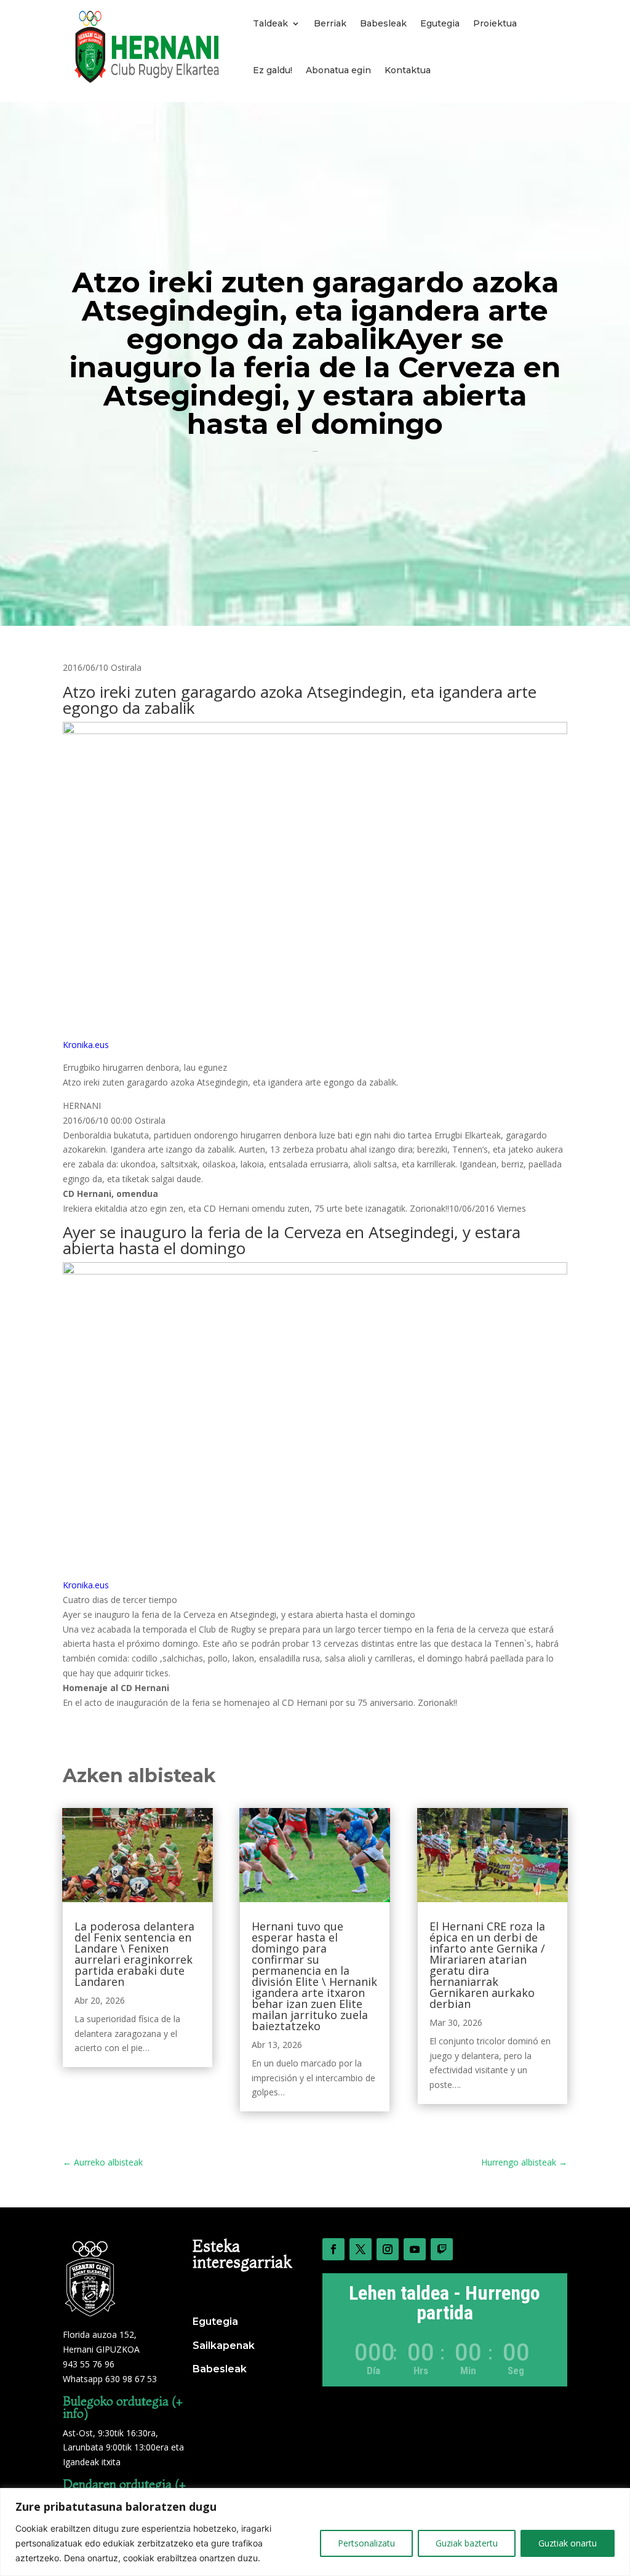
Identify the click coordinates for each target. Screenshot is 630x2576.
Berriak (330, 23)
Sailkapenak (224, 2346)
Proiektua (495, 23)
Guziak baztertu (467, 2543)
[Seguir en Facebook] (333, 2249)
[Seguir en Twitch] (442, 2249)
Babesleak (383, 23)
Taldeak (270, 23)
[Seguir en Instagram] (388, 2249)
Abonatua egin (338, 70)
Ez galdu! (273, 70)
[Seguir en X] (361, 2249)
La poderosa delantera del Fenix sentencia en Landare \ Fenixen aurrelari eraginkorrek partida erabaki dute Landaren (134, 1954)
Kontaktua (408, 70)
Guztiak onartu (568, 2543)
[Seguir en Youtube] (415, 2249)
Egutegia (440, 23)
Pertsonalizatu (366, 2543)
